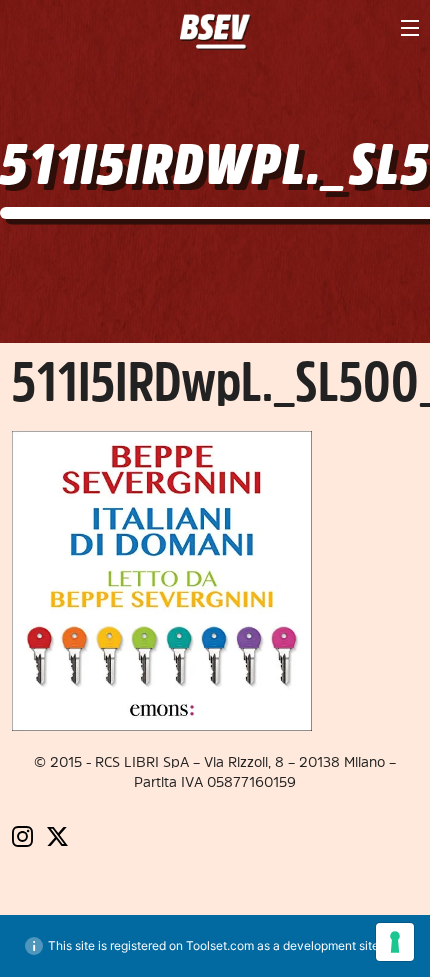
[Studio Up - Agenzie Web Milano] (215, 874)
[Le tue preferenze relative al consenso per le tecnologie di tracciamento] (395, 942)
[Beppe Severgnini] (215, 32)
